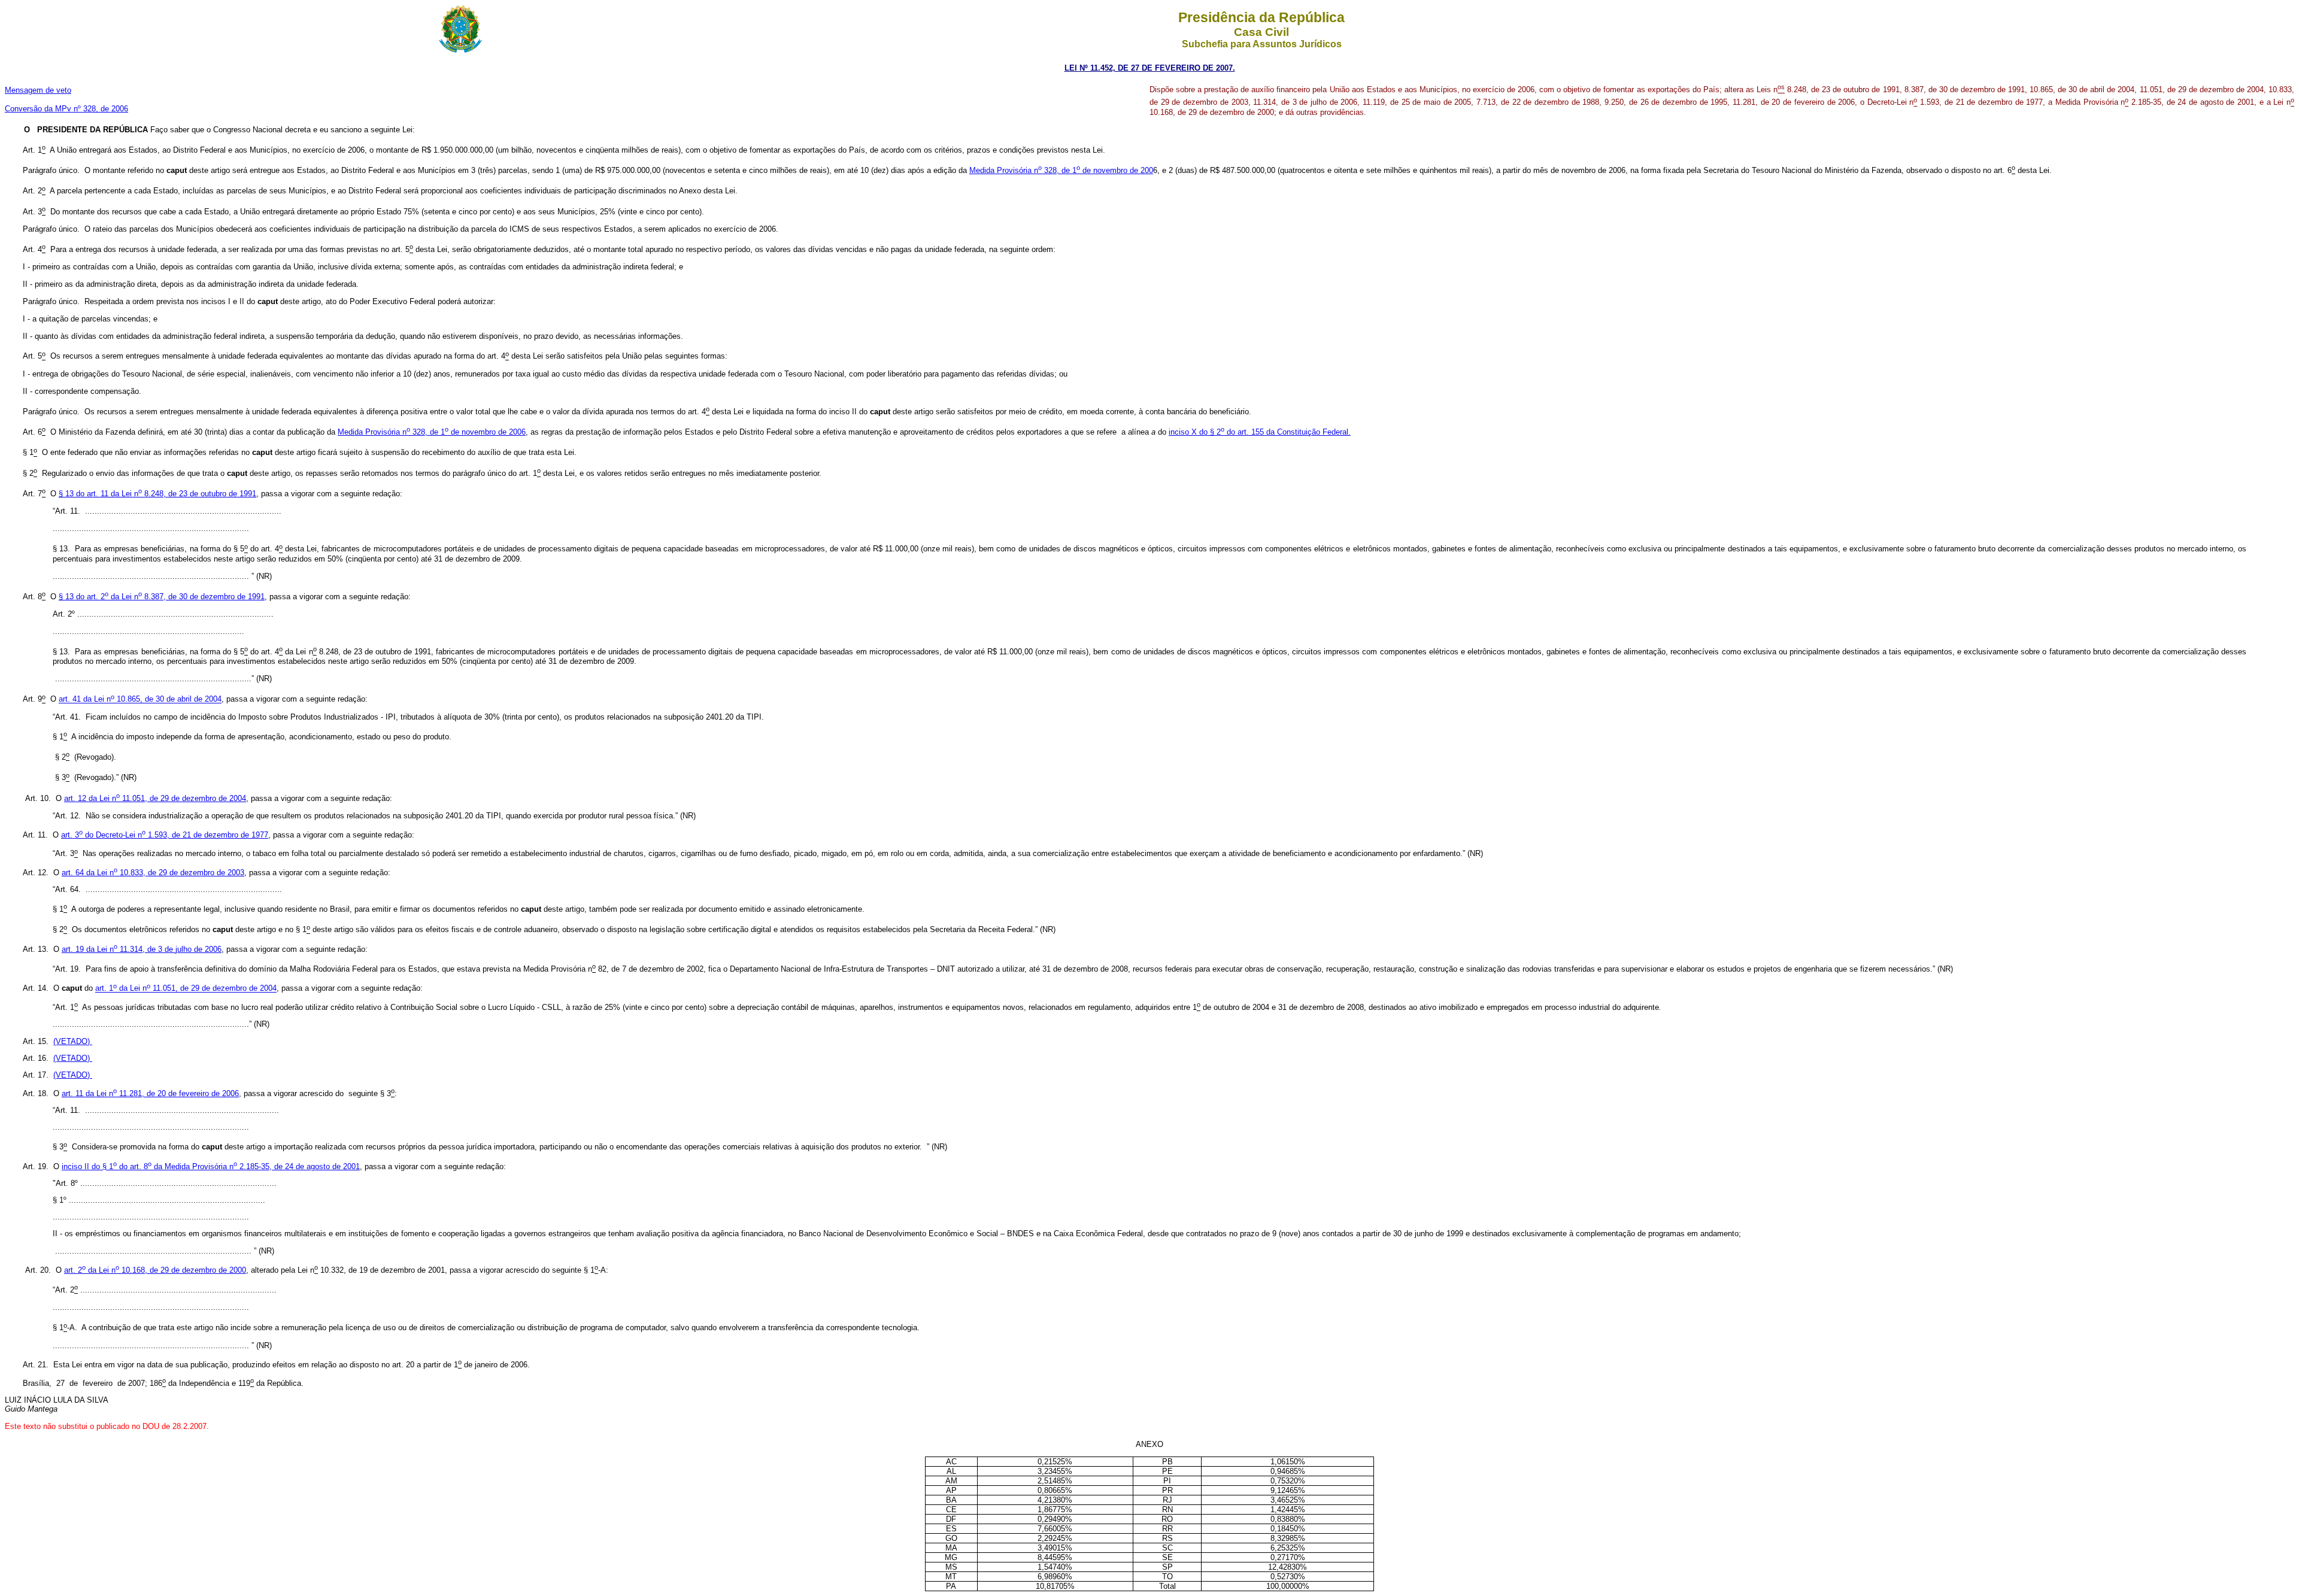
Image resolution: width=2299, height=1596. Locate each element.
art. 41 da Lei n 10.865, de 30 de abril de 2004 (140, 700)
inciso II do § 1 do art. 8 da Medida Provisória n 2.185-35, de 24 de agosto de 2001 (211, 1166)
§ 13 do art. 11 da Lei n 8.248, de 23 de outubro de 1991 (157, 494)
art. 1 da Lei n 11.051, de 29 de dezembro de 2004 (186, 989)
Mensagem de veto (38, 90)
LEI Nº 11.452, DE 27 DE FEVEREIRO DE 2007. (1150, 68)
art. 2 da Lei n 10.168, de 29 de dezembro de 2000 (155, 1270)
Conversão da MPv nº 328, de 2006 (66, 109)
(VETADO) (73, 1041)
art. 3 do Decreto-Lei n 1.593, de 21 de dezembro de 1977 (165, 835)
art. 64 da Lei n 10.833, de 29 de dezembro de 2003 (153, 873)
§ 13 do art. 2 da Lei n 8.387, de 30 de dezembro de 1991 (162, 597)
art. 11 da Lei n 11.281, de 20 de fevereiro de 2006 (150, 1093)
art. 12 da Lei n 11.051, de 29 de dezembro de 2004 (155, 798)
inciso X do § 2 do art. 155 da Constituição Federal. (1260, 432)
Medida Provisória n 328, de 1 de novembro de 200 (1061, 170)
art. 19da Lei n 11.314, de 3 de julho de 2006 (142, 949)
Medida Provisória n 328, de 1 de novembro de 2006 (432, 432)
